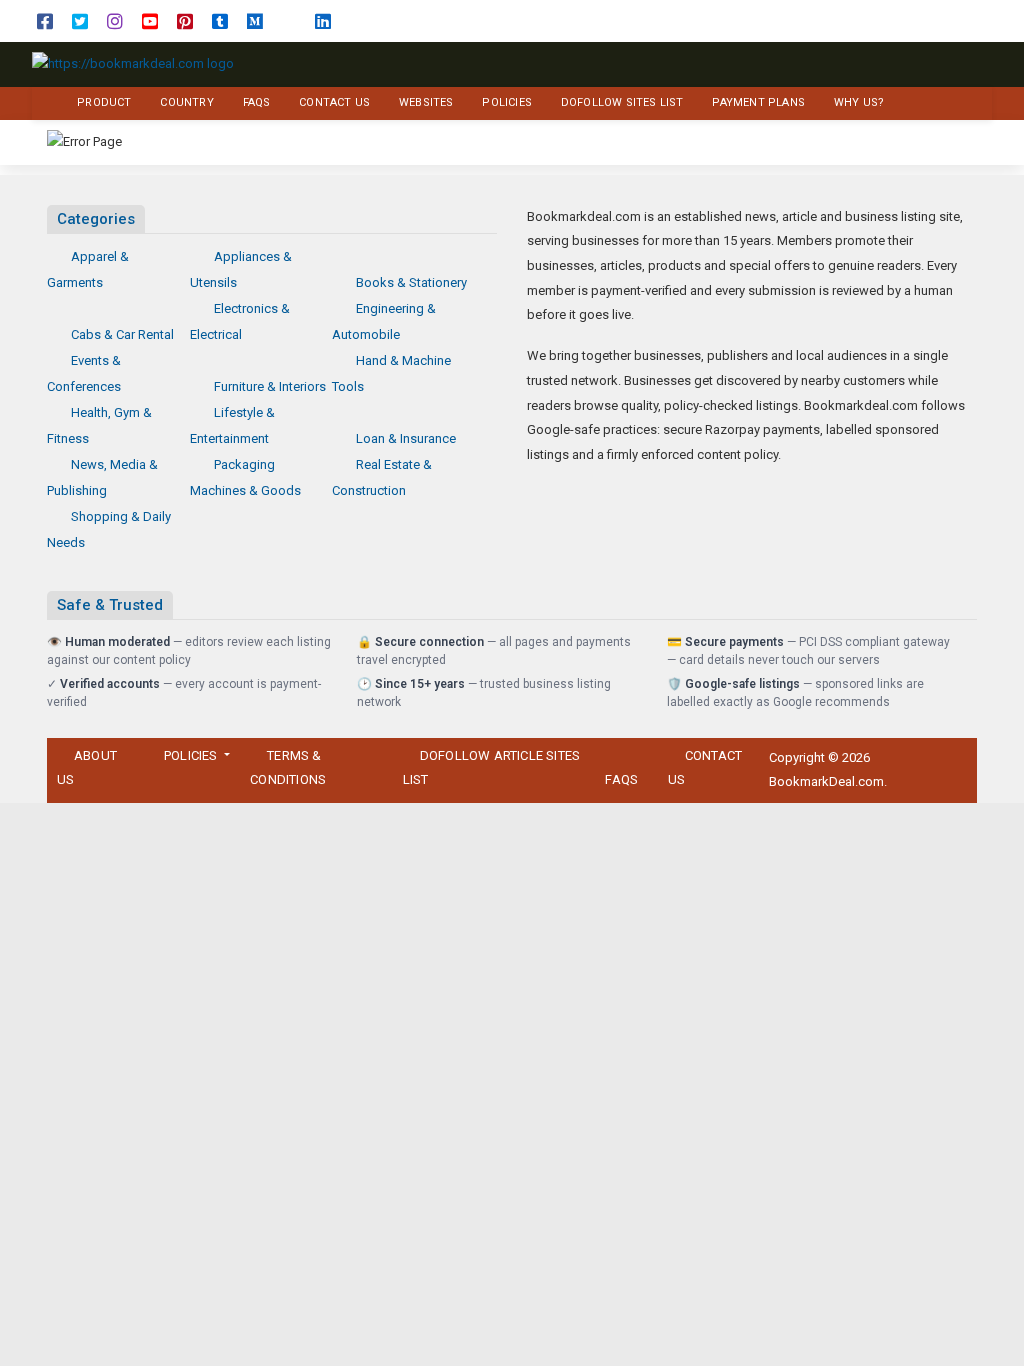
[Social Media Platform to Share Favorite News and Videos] (133, 63)
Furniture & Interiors (270, 386)
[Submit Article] (901, 22)
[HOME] (43, 103)
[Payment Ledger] (953, 22)
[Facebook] (45, 20)
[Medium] (255, 20)
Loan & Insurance (406, 438)
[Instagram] (115, 20)
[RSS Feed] (289, 20)
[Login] (979, 22)
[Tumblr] (220, 20)
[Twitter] (80, 20)
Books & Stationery (411, 282)
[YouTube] (150, 20)
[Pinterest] (185, 20)
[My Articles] (927, 22)
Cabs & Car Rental (122, 334)
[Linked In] (323, 20)
